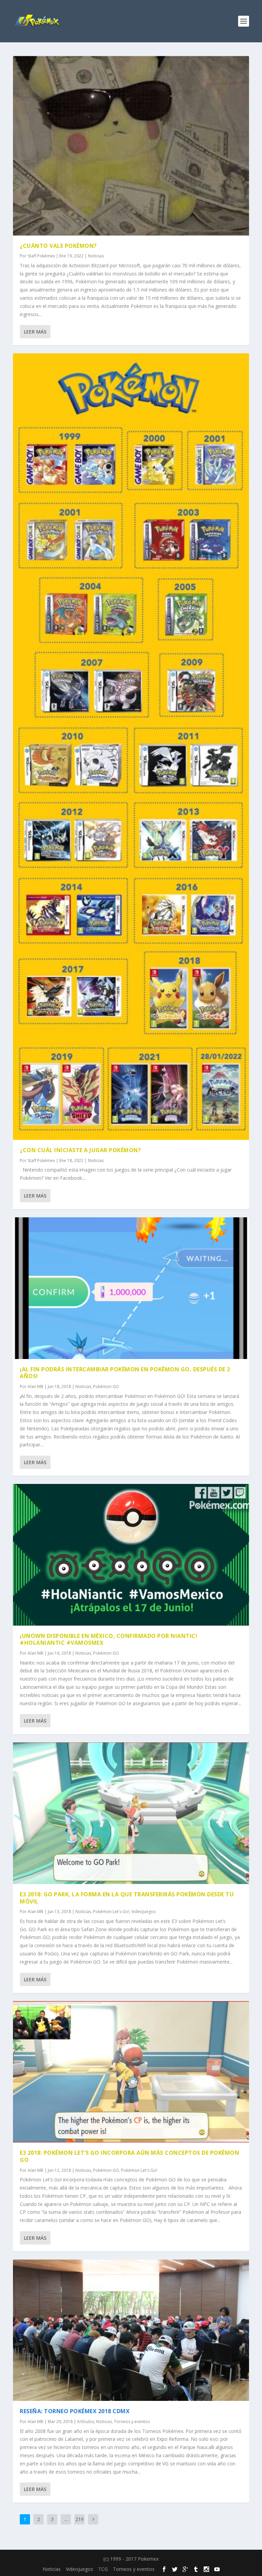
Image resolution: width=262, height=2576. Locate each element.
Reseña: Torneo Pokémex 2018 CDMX (75, 2411)
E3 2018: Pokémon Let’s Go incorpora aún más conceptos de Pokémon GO (129, 2156)
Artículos (86, 2422)
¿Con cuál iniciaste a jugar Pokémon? (80, 1150)
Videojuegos (143, 1912)
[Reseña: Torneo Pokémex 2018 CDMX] (131, 2330)
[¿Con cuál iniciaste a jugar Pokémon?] (131, 747)
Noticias (96, 256)
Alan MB (35, 1386)
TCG (103, 2569)
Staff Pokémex (41, 256)
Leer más (35, 332)
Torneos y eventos (132, 2422)
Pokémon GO (106, 1386)
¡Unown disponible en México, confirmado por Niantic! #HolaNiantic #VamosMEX (108, 1639)
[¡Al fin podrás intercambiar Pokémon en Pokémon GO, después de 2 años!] (131, 1288)
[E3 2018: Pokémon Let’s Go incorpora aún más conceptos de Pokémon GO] (131, 2072)
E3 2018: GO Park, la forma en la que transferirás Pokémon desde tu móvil (127, 1898)
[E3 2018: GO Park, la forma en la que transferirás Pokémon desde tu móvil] (131, 1813)
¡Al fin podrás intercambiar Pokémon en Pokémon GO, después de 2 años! (125, 1373)
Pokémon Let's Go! (111, 1912)
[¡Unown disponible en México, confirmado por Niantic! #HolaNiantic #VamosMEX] (131, 1555)
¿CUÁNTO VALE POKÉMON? (58, 246)
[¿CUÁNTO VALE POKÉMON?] (131, 146)
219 (79, 2519)
